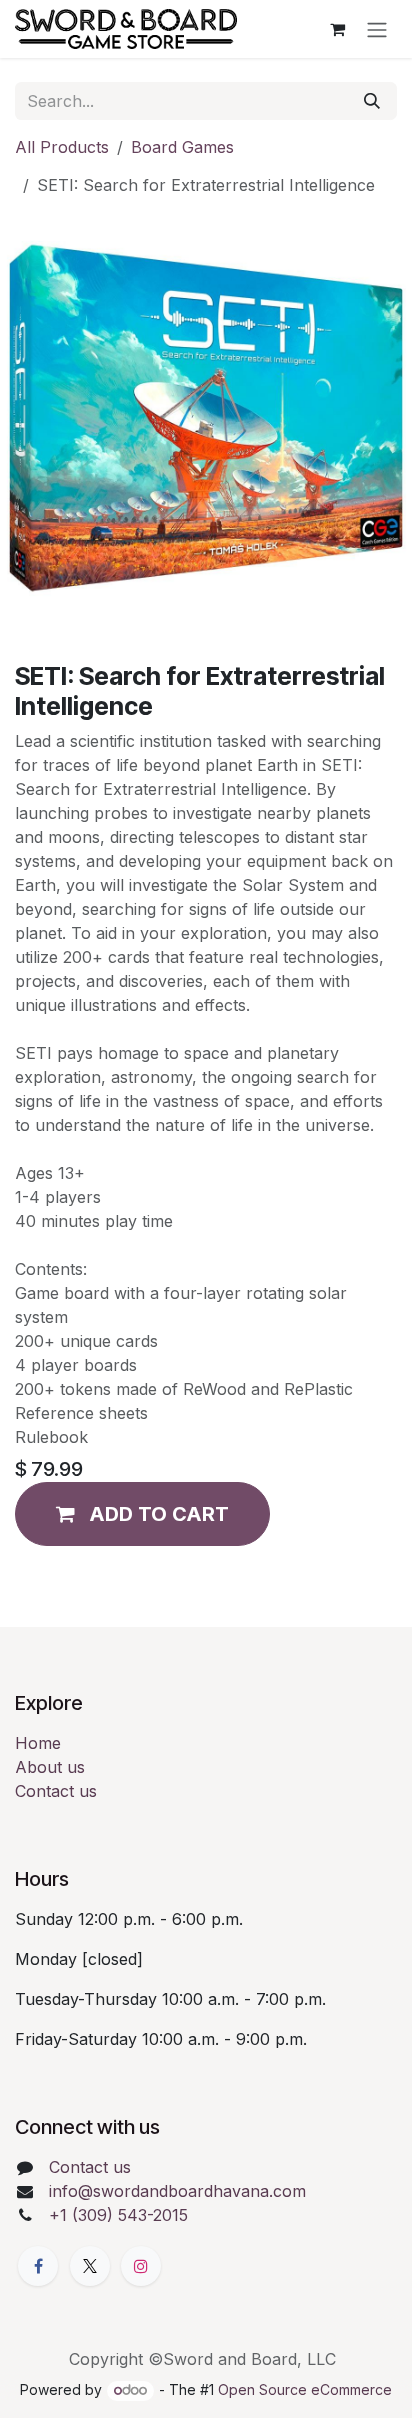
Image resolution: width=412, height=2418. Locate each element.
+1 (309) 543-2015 (118, 2215)
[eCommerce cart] (337, 29)
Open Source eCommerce (305, 2389)
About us (50, 1767)
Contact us (56, 1791)
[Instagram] (141, 2266)
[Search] (372, 101)
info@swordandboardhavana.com (177, 2191)
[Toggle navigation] (377, 29)
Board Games (182, 147)
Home (38, 1743)
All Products (62, 147)
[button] (142, 1514)
